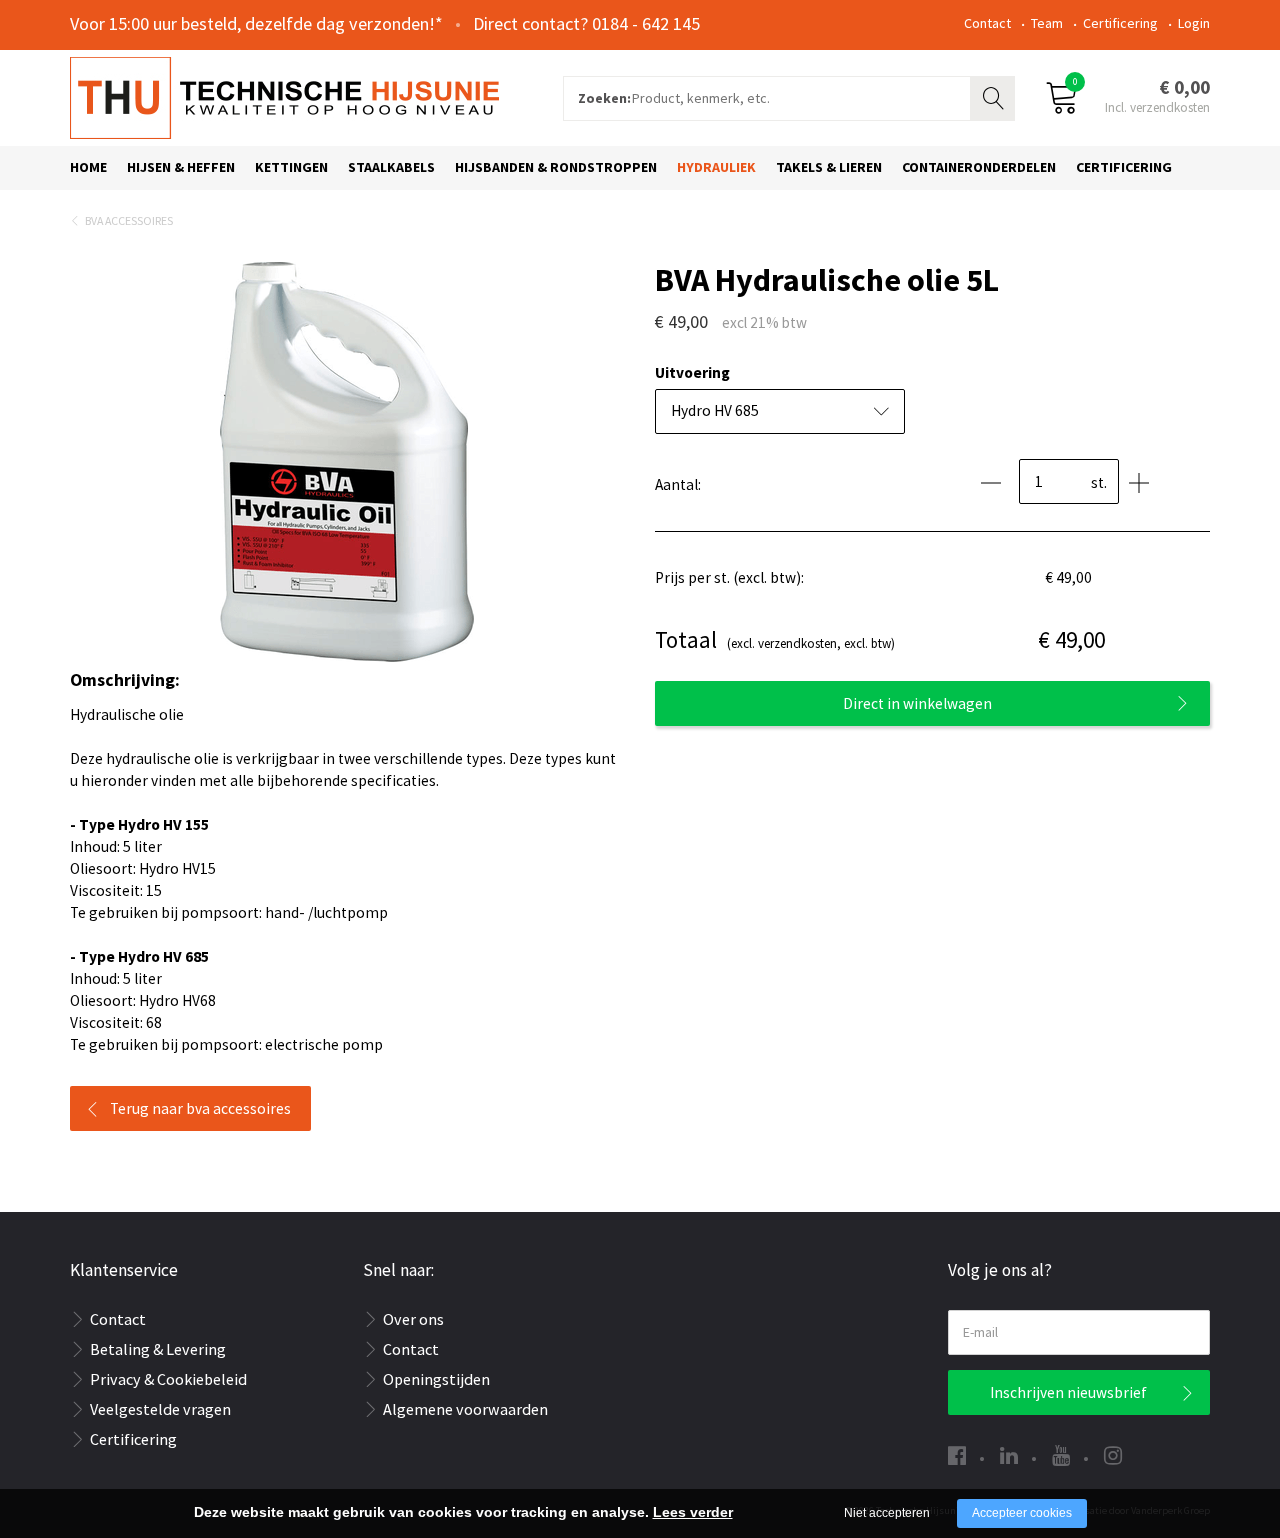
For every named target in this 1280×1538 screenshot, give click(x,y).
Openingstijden (436, 1379)
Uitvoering (692, 372)
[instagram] (1113, 1455)
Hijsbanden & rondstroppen (556, 167)
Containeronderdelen (979, 167)
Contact (987, 23)
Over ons (413, 1319)
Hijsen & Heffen (181, 167)
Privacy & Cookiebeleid (168, 1379)
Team (1047, 23)
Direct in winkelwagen (917, 703)
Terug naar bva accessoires (200, 1108)
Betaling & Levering (158, 1349)
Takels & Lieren (829, 167)
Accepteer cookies (1022, 1513)
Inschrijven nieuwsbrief (1068, 1392)
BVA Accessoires (129, 220)
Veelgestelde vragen (160, 1409)
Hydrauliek (716, 167)
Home (88, 167)
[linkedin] (1009, 1455)
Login (1194, 23)
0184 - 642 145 (646, 23)
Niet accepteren (887, 1513)
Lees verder (693, 1512)
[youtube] (1061, 1455)
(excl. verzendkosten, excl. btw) (775, 639)
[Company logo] (284, 96)
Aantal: (678, 484)
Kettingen (291, 167)
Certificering (1120, 23)
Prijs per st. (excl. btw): (729, 577)
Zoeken (995, 96)
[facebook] (957, 1455)
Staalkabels (391, 167)
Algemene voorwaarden (465, 1409)
